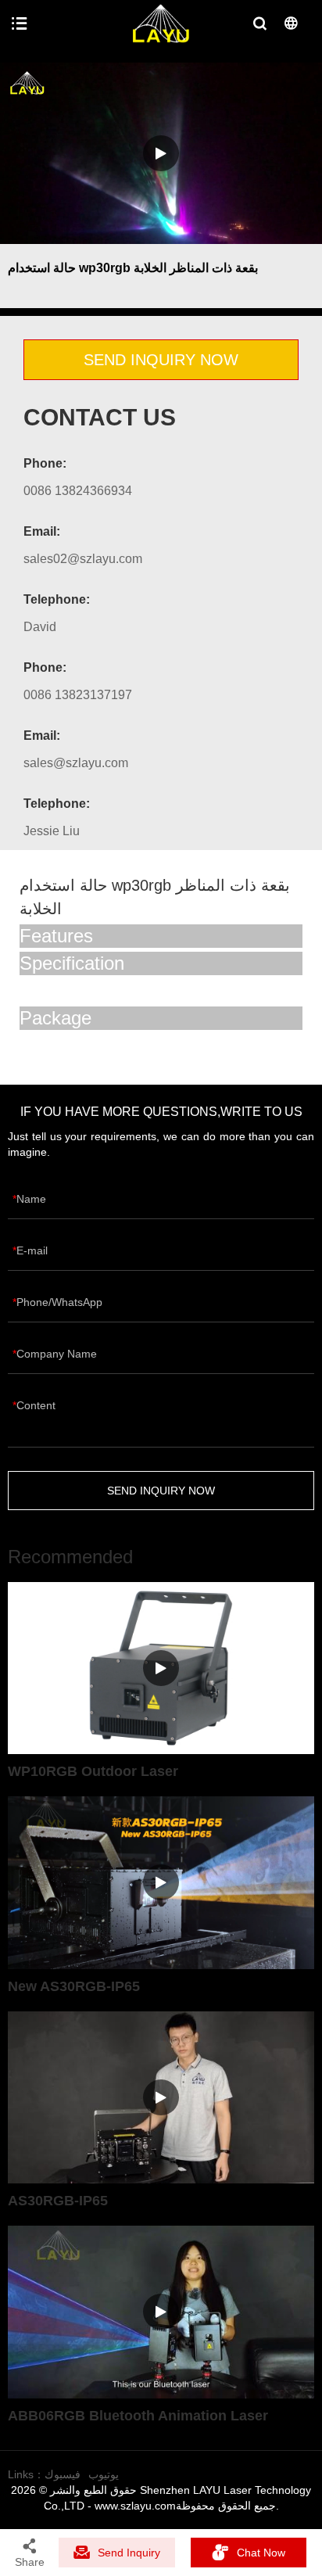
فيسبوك (63, 2474)
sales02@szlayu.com (83, 559)
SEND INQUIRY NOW (161, 360)
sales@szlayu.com (76, 763)
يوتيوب (104, 2474)
